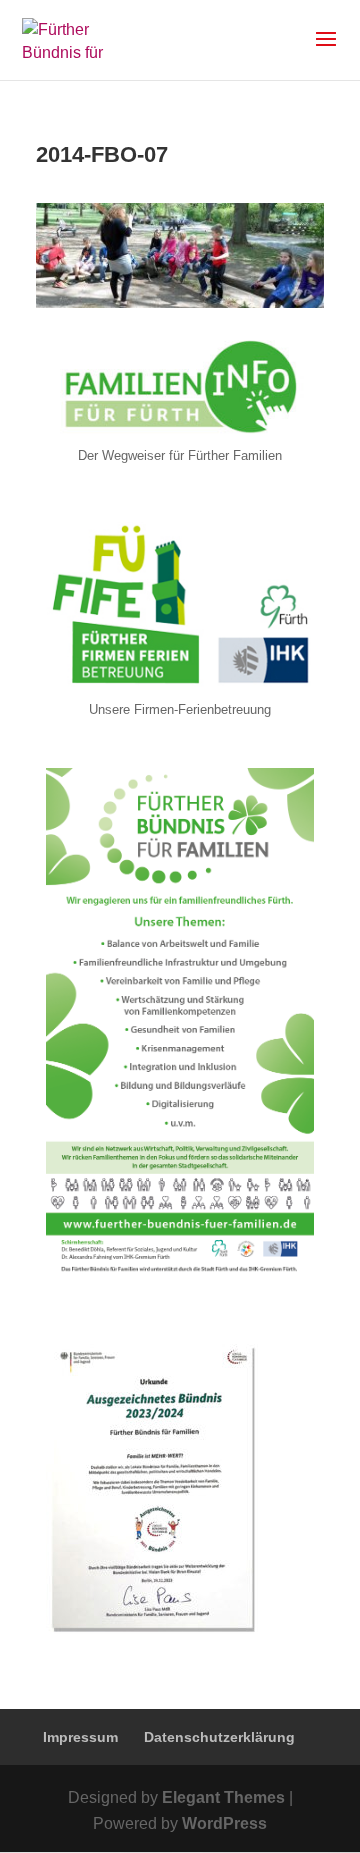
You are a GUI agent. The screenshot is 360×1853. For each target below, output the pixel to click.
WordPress (224, 1823)
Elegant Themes (223, 1797)
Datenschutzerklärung (219, 1737)
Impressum (80, 1737)
